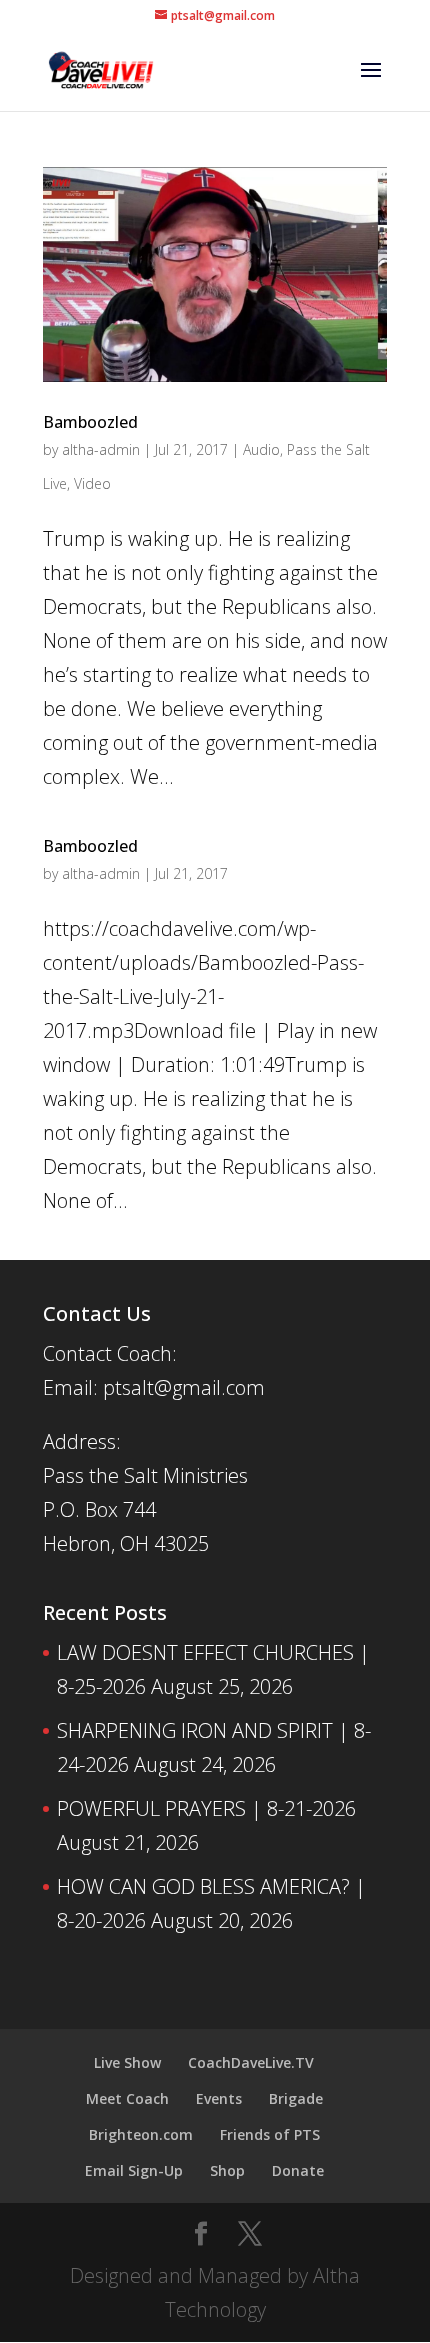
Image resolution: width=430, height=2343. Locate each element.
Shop (227, 2170)
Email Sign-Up (134, 2170)
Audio (261, 449)
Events (219, 2098)
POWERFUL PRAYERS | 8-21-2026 (206, 1808)
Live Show (127, 2062)
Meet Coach (127, 2098)
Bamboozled (90, 422)
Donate (298, 2170)
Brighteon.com (141, 2134)
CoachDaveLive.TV (251, 2062)
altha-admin (101, 449)
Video (92, 483)
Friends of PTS (270, 2134)
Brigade (296, 2098)
